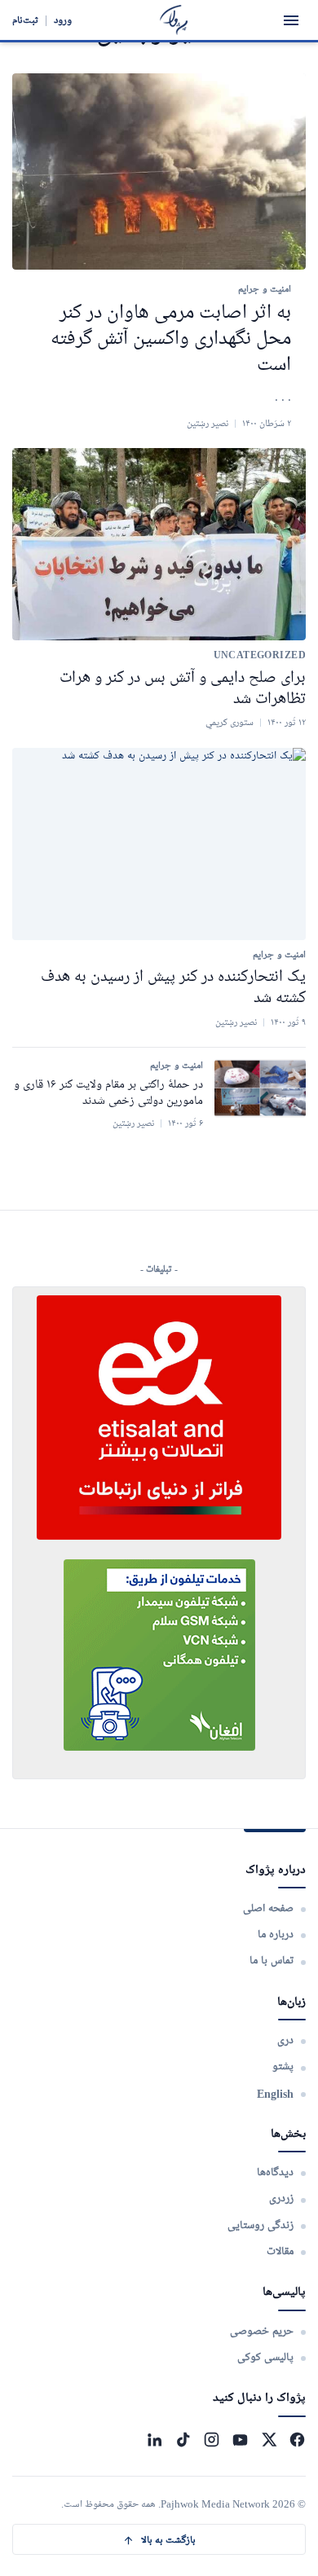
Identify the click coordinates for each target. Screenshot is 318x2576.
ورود (63, 20)
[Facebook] (297, 2440)
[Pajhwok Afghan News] (174, 20)
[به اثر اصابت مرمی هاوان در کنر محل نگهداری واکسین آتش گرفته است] (159, 171)
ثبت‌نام (25, 20)
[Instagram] (212, 2440)
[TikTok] (183, 2440)
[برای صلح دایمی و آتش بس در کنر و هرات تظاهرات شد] (159, 544)
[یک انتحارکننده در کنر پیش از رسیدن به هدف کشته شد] (159, 844)
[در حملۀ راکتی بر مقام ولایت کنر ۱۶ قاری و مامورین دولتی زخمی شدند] (260, 1088)
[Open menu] (291, 20)
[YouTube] (240, 2440)
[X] (269, 2440)
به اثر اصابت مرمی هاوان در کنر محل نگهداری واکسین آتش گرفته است (171, 339)
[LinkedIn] (155, 2440)
